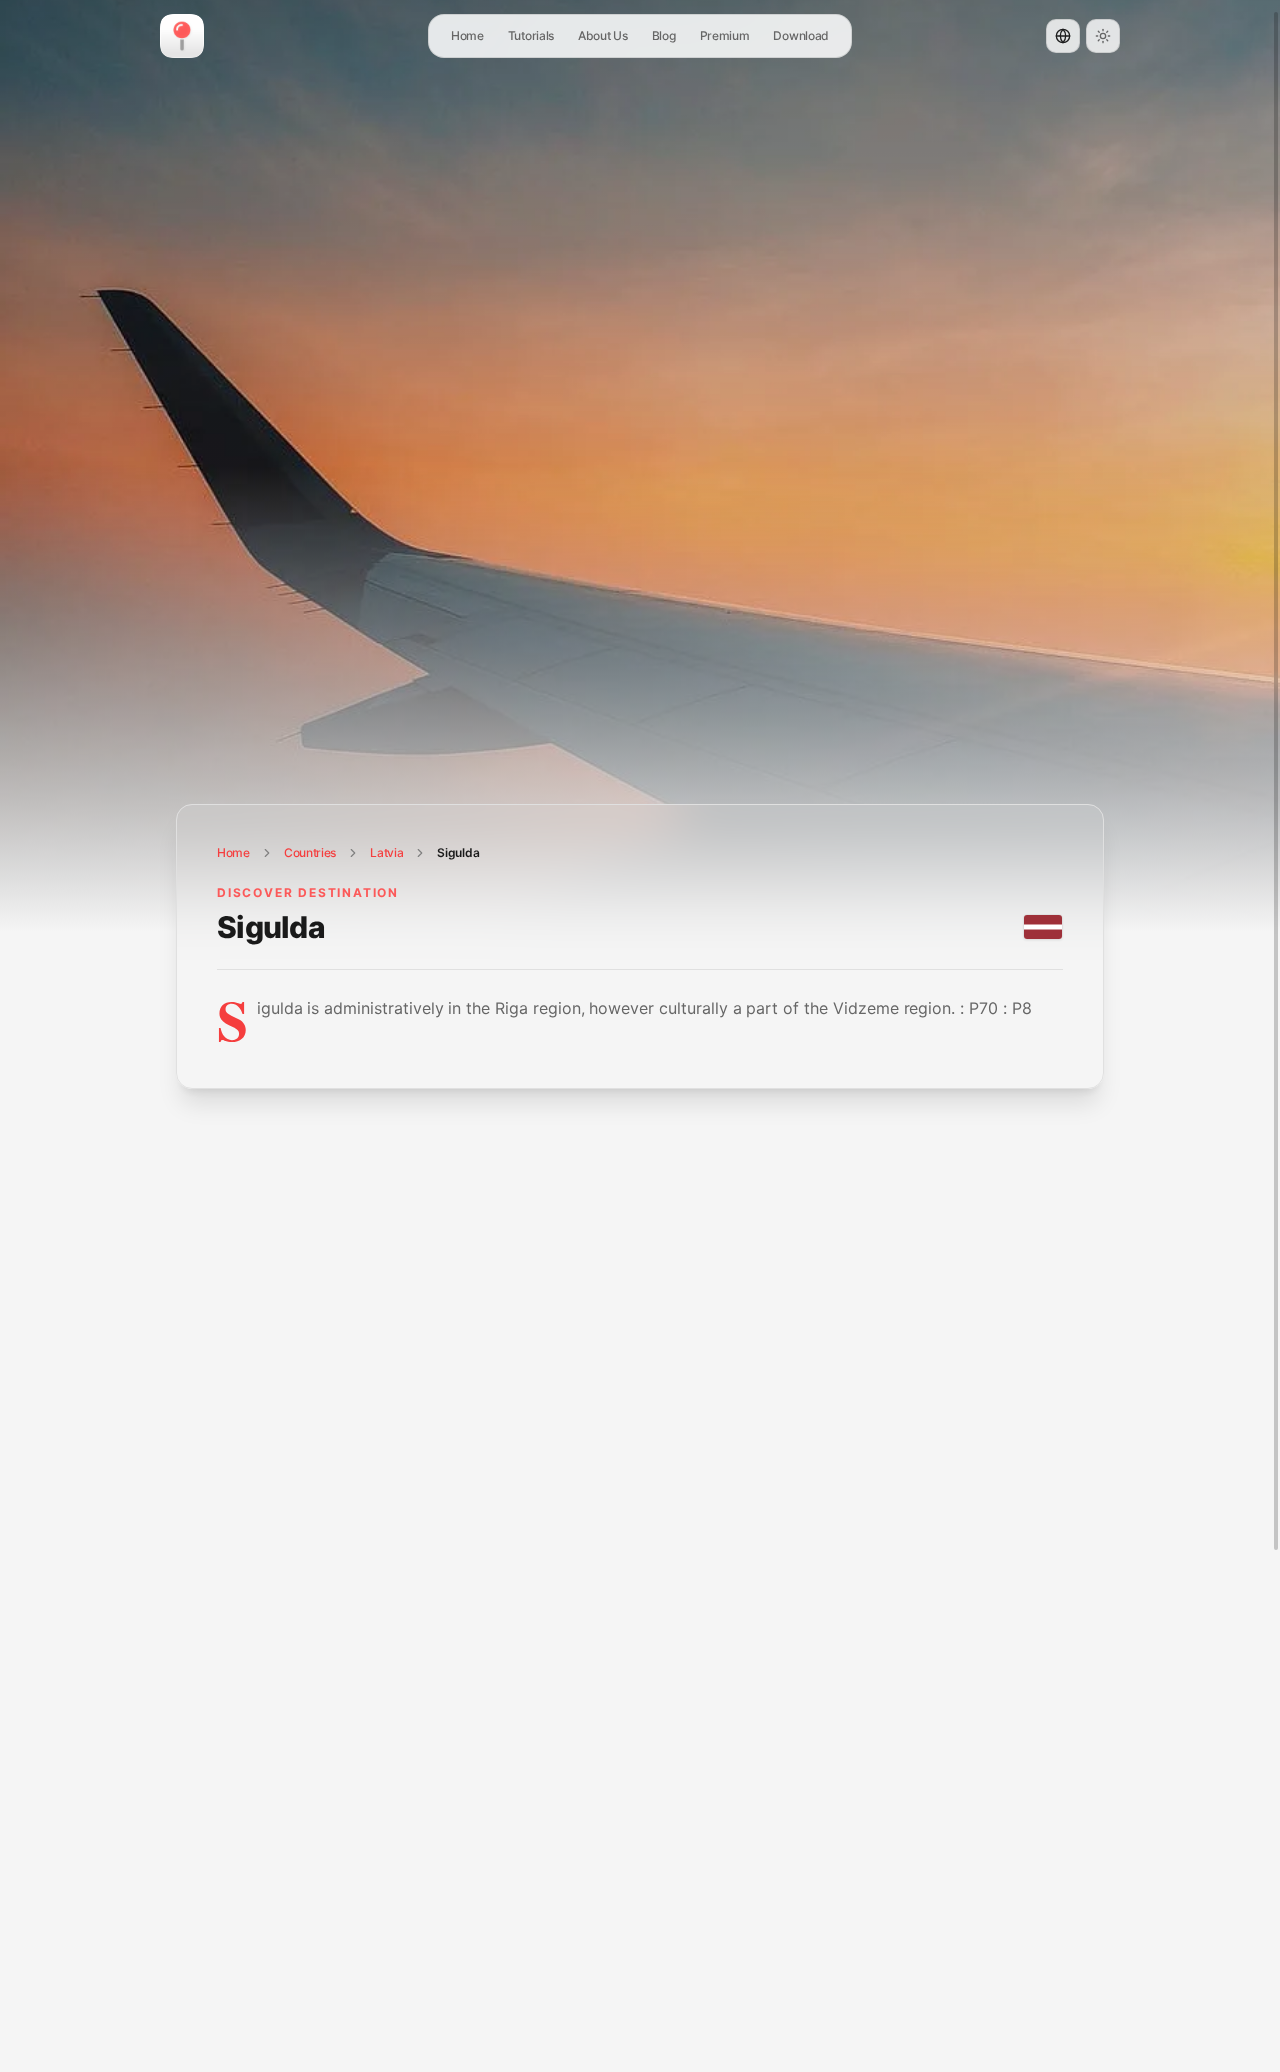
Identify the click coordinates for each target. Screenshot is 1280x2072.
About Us (603, 35)
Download (801, 35)
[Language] (1063, 36)
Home (467, 35)
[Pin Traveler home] (182, 36)
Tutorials (531, 35)
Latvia (386, 852)
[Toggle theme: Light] (1103, 36)
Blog (664, 35)
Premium (725, 35)
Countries (310, 852)
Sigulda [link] (458, 852)
